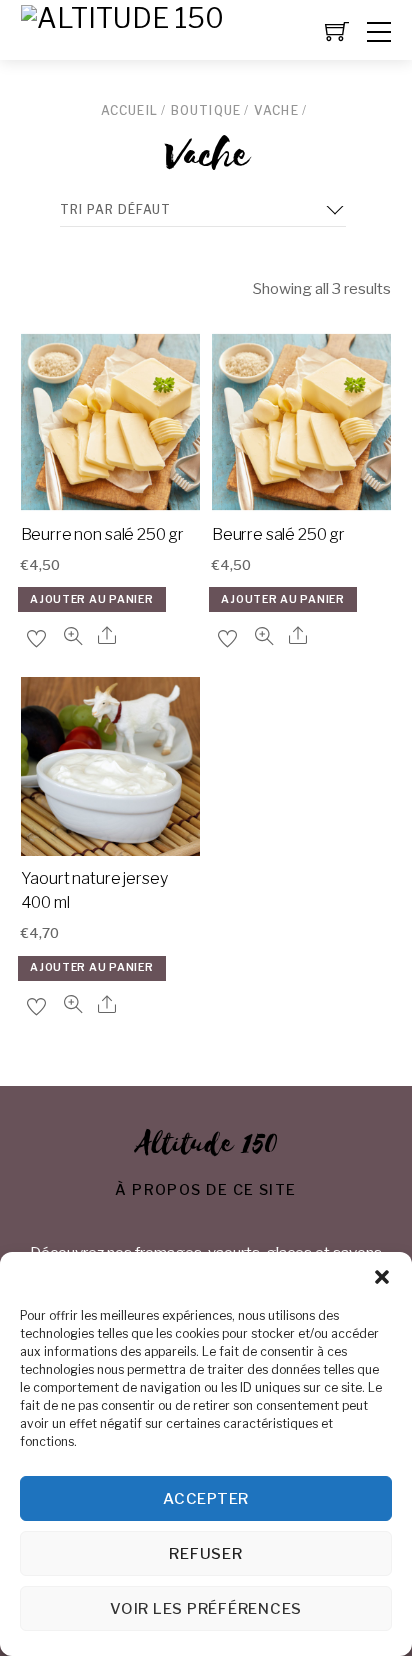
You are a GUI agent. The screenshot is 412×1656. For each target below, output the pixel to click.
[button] (382, 1277)
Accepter (206, 1499)
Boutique (206, 110)
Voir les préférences (206, 1609)
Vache (276, 110)
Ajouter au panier (91, 599)
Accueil (129, 110)
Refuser (205, 1554)
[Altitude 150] (122, 18)
